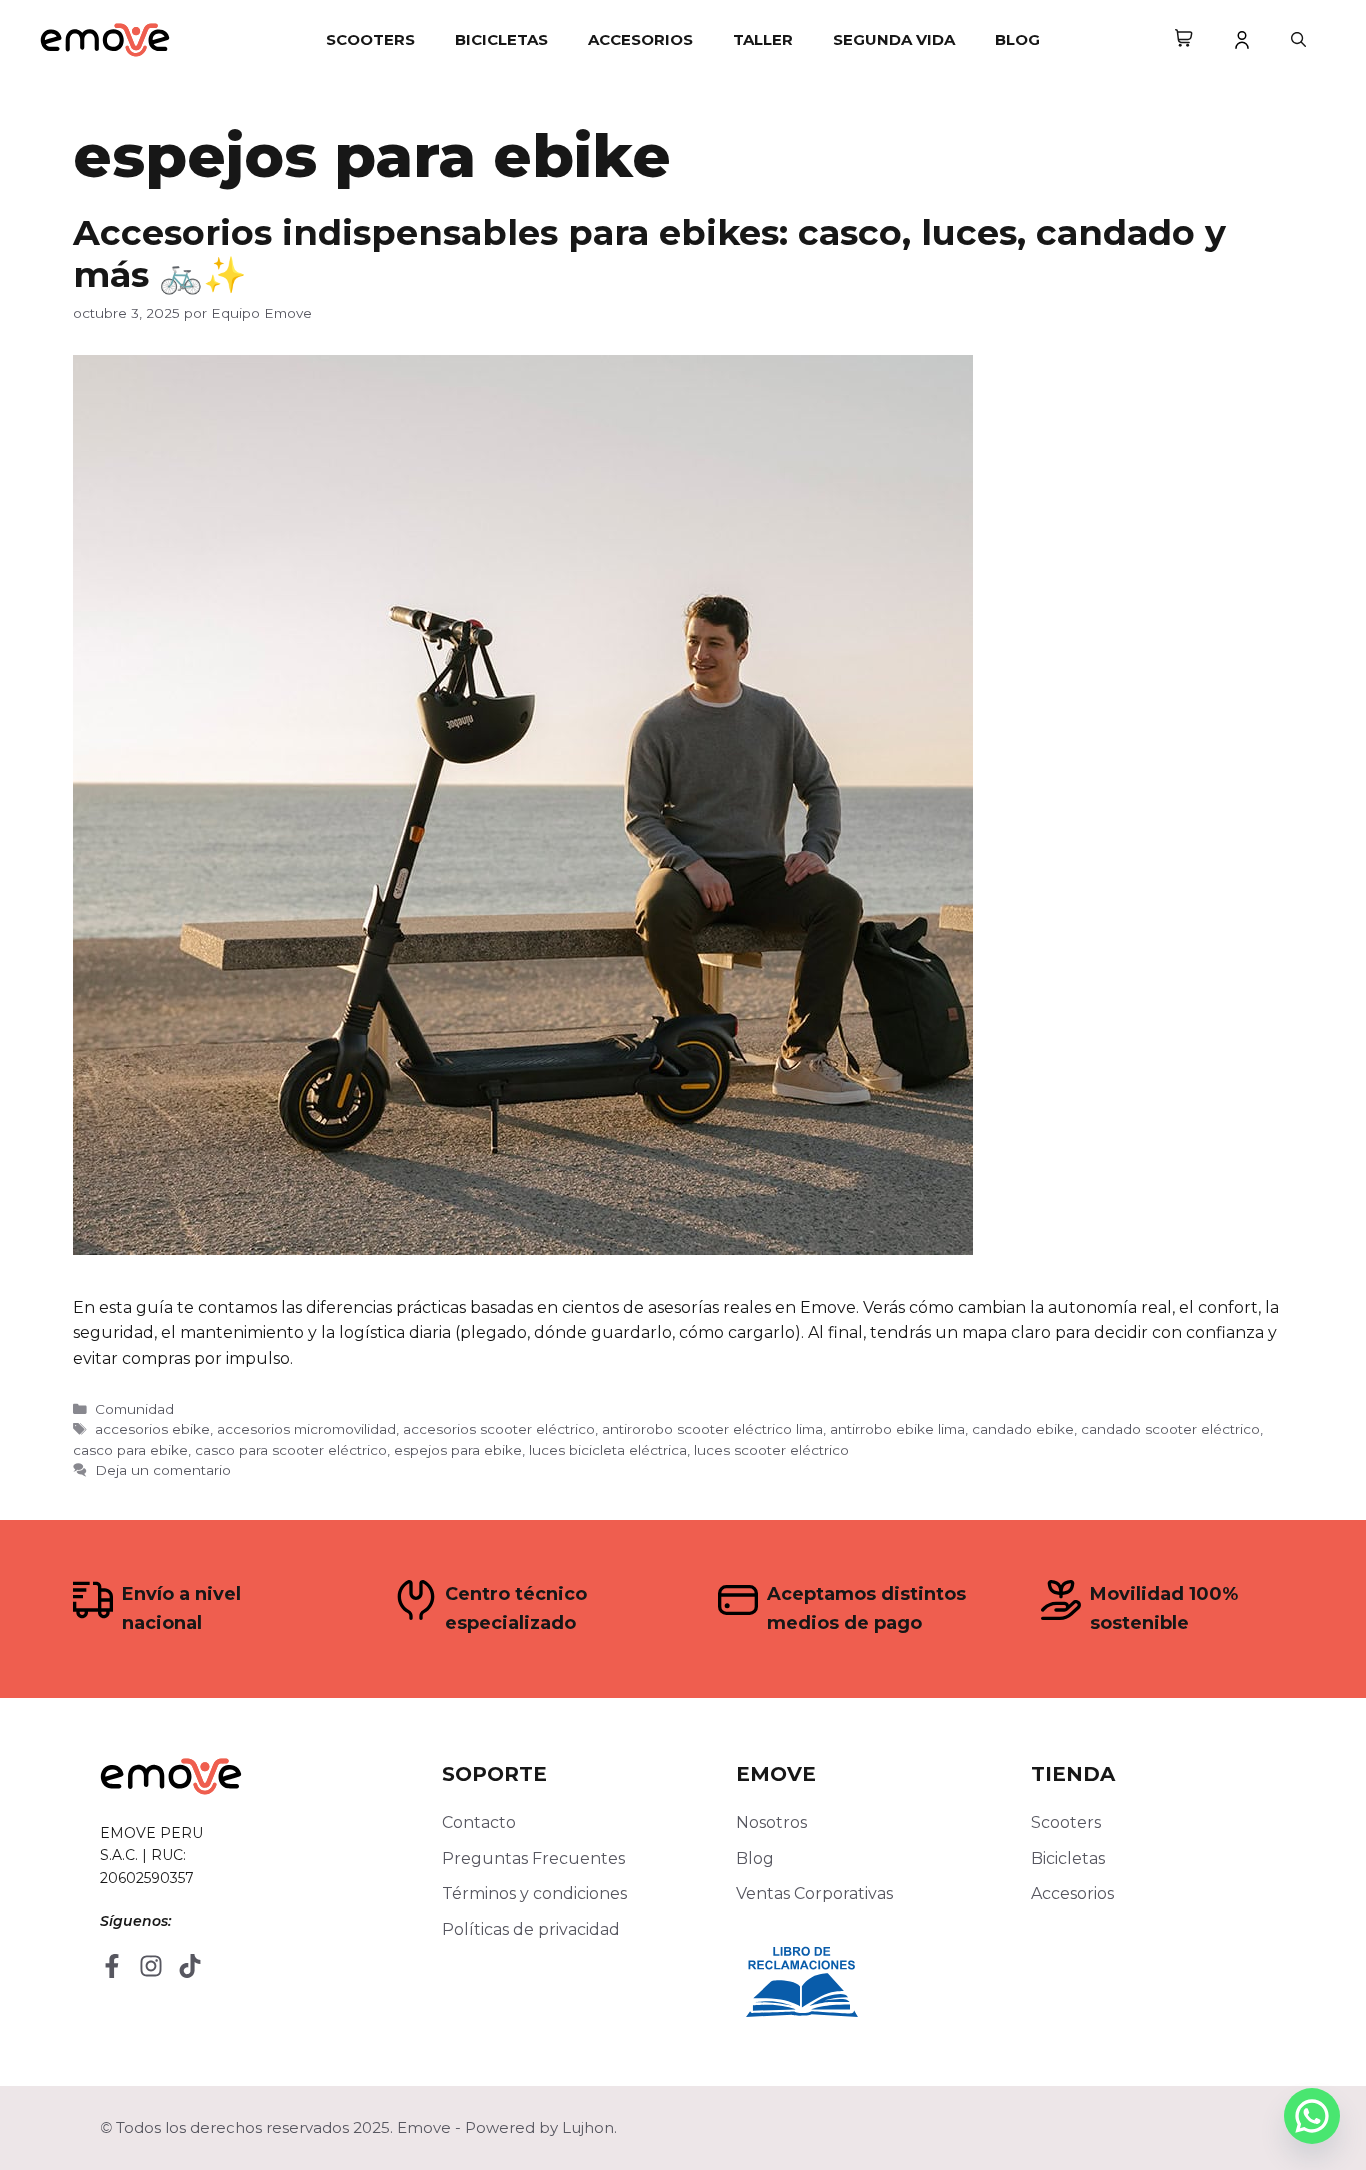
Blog (1017, 39)
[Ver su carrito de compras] (1184, 40)
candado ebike (1023, 1429)
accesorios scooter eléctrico (499, 1429)
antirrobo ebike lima (897, 1429)
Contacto (479, 1822)
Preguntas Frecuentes (533, 1858)
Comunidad (134, 1409)
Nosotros (771, 1822)
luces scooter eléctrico (771, 1450)
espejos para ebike (458, 1450)
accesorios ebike (152, 1429)
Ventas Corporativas (814, 1893)
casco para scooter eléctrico (291, 1450)
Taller (763, 39)
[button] (1298, 40)
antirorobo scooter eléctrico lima (712, 1429)
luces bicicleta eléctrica (608, 1450)
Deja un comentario (163, 1470)
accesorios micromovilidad (306, 1429)
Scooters (370, 39)
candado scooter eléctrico (1170, 1429)
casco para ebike (130, 1450)
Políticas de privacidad (531, 1929)
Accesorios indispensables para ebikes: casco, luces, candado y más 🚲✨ (649, 253)
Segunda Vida (894, 39)
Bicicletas (501, 39)
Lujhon (588, 2127)
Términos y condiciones (534, 1893)
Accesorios (640, 39)
